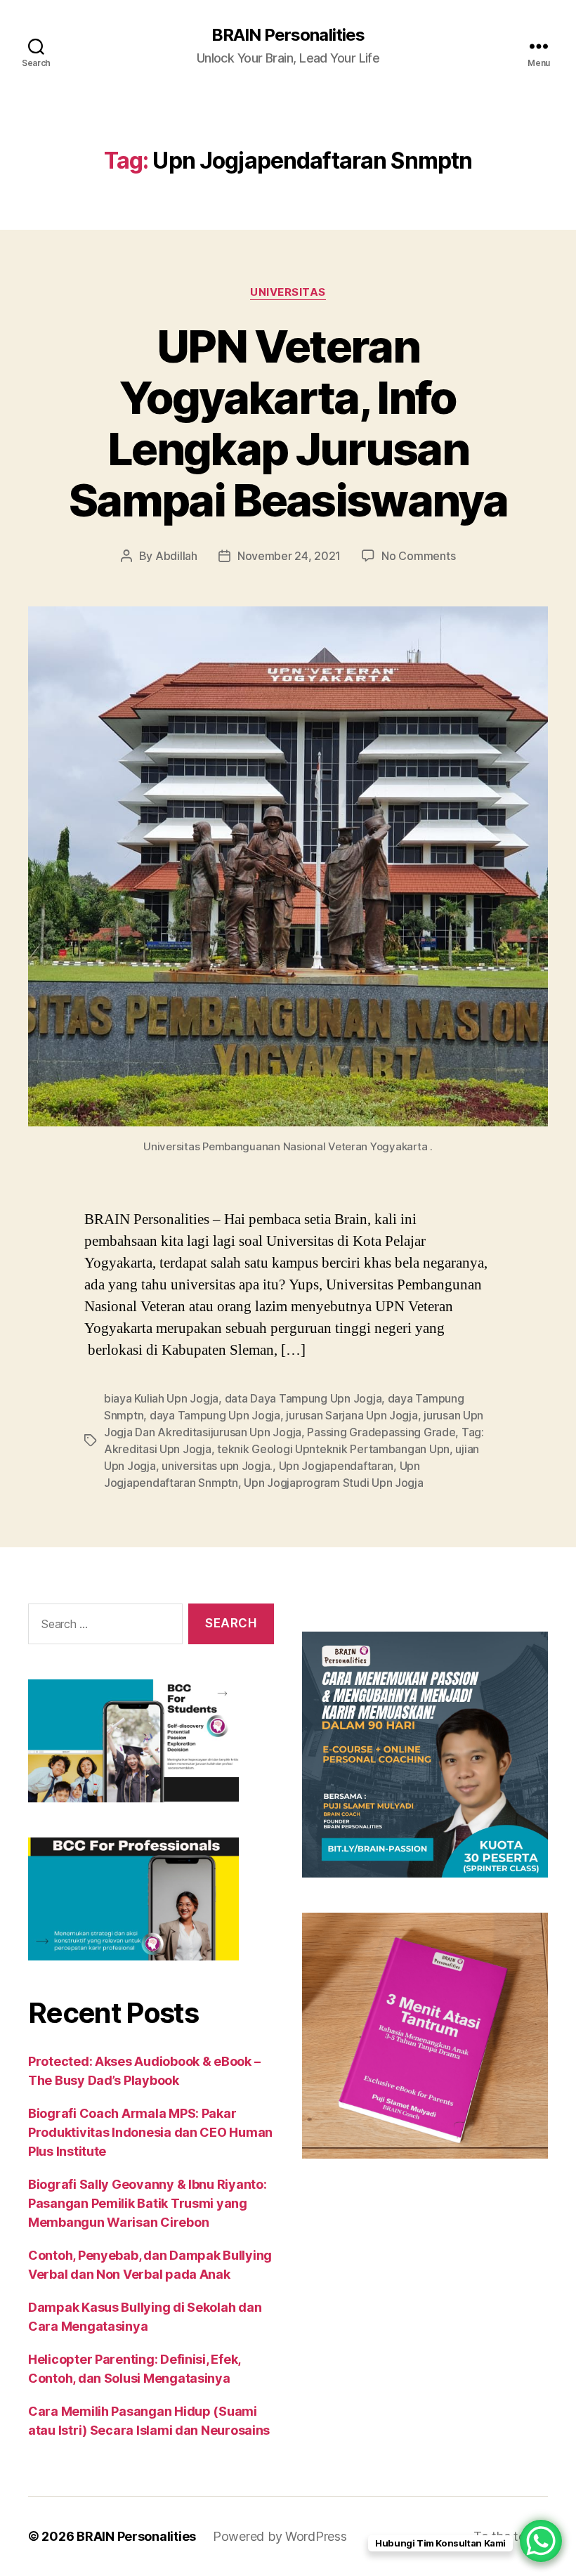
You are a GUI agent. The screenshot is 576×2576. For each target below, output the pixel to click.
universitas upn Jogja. (217, 1466)
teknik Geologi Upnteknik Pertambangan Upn (333, 1449)
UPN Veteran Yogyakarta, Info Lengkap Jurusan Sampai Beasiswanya (288, 423)
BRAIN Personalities (288, 35)
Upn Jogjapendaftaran (336, 1466)
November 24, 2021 (289, 556)
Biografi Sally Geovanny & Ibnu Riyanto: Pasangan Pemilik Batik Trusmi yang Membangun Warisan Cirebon (147, 2203)
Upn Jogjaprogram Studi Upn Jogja (333, 1483)
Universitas (288, 292)
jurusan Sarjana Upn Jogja (352, 1415)
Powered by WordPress (280, 2536)
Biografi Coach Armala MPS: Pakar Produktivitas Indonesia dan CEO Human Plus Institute (150, 2132)
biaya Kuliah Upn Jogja (161, 1398)
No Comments (418, 556)
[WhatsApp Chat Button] (541, 2541)
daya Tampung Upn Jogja (215, 1415)
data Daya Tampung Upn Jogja (303, 1398)
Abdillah (176, 556)
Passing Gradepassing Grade (381, 1432)
